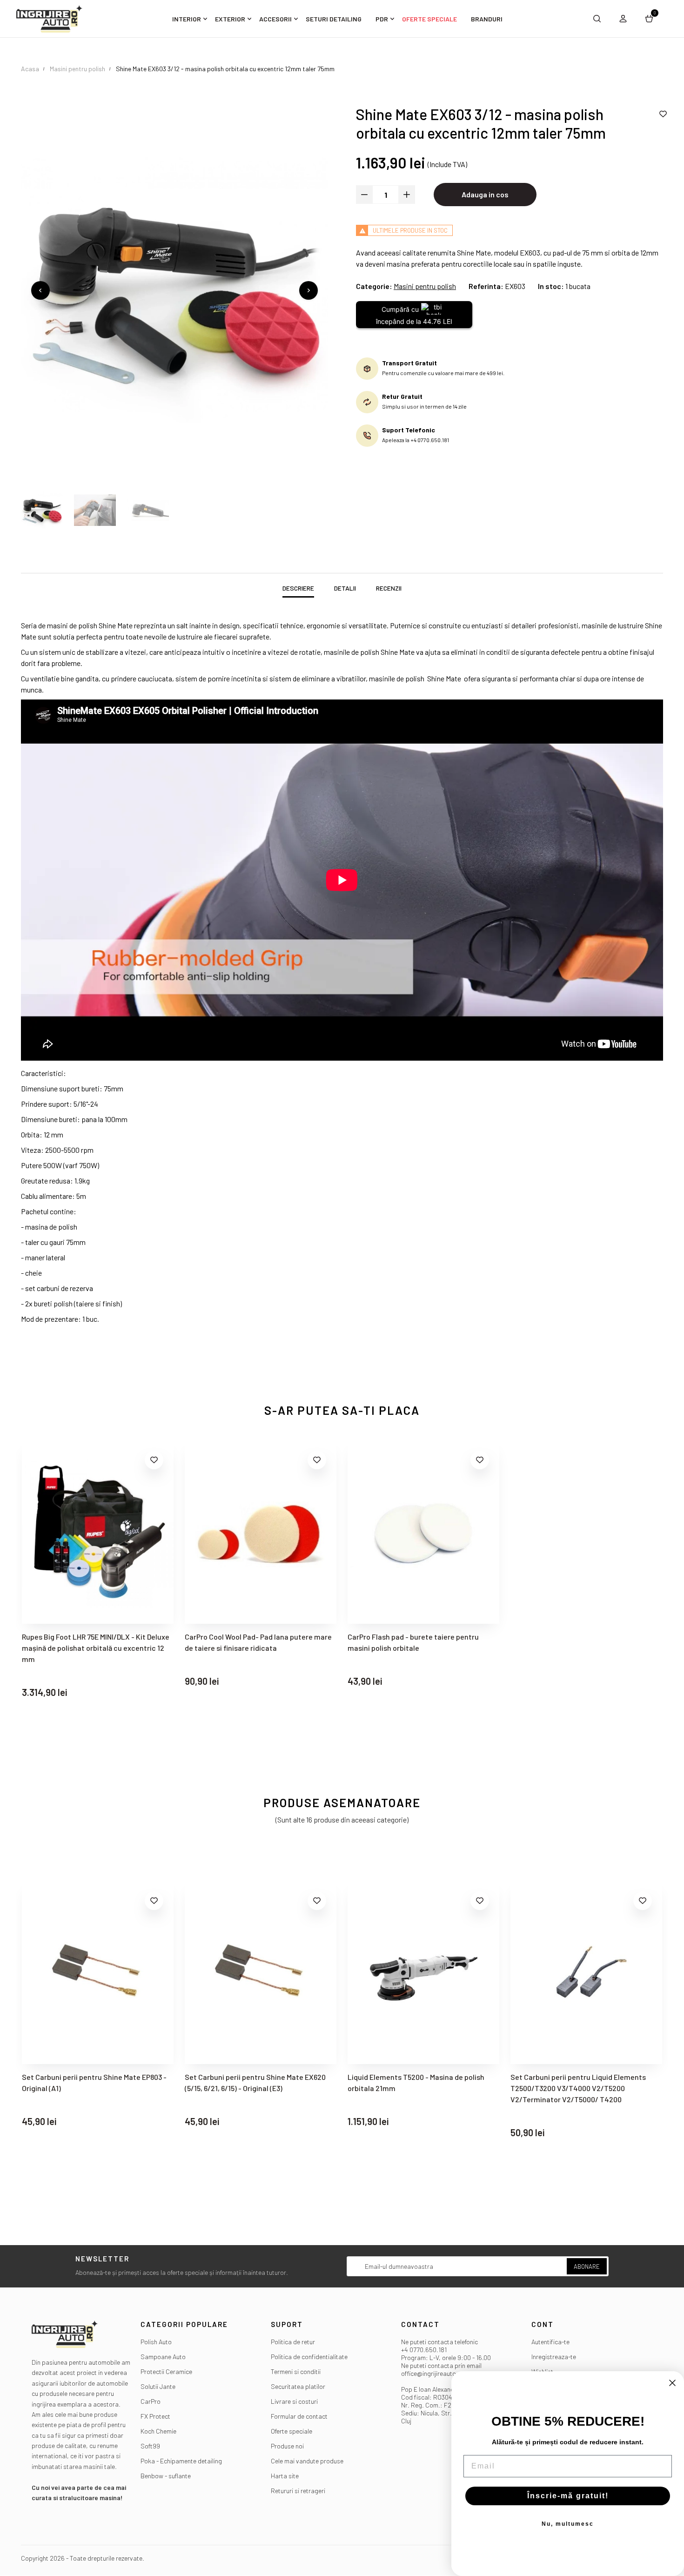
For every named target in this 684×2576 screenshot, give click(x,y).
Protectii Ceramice (166, 2371)
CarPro (151, 2401)
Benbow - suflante (166, 2476)
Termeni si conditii (296, 2371)
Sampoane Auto (163, 2357)
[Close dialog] (672, 2383)
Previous (40, 290)
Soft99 (150, 2446)
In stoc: (551, 286)
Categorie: (374, 286)
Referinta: (486, 286)
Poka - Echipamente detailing (181, 2461)
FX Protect (155, 2416)
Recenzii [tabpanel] (389, 588)
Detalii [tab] (345, 588)
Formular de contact (299, 2416)
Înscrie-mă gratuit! (568, 2496)
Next (308, 290)
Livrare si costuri (294, 2401)
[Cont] (623, 19)
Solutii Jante (158, 2386)
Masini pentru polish (425, 286)
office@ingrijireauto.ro (433, 2373)
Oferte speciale (292, 2431)
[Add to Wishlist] (663, 114)
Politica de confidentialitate (309, 2357)
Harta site (285, 2476)
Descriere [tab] (298, 588)
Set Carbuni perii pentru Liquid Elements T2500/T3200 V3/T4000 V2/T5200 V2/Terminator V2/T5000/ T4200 (434, 2088)
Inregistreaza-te (554, 2357)
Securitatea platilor (298, 2386)
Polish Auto (156, 2342)
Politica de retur (293, 2342)
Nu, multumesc (568, 2524)
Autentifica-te (550, 2342)
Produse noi (287, 2446)
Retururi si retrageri (298, 2491)
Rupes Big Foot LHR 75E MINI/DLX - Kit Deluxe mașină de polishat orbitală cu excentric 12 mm (96, 1648)
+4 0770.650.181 (424, 2350)
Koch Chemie (158, 2431)
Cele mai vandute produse (307, 2461)
